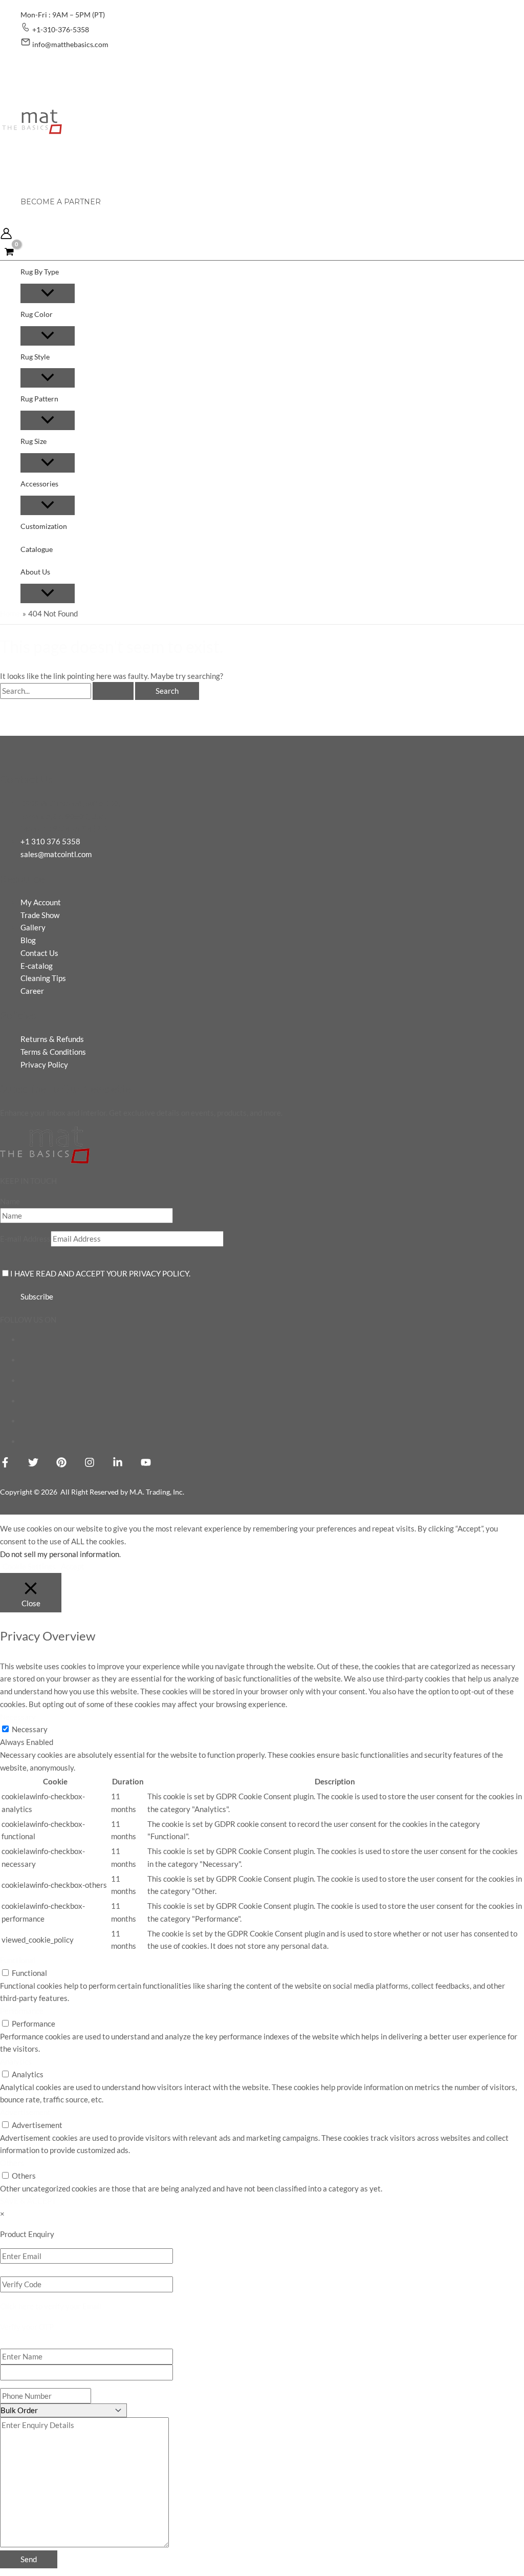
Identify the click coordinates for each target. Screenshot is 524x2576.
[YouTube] (146, 1464)
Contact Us (39, 953)
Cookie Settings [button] (29, 1566)
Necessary (30, 1729)
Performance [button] (22, 2011)
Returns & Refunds (52, 1039)
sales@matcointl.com (56, 854)
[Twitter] (33, 1464)
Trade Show (40, 915)
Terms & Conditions (53, 1052)
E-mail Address (25, 1239)
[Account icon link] (6, 235)
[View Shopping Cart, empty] (9, 251)
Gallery (33, 927)
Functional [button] (18, 1960)
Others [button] (12, 2163)
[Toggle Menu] (48, 293)
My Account (41, 902)
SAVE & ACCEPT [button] (28, 2201)
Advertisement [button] (25, 2112)
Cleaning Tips (43, 978)
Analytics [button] (16, 2061)
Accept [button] (73, 1566)
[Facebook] (5, 1464)
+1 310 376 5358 (50, 841)
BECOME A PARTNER (61, 202)
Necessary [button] (18, 1717)
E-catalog (37, 966)
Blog (28, 940)
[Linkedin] (118, 1464)
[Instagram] (90, 1464)
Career (32, 991)
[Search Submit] (113, 691)
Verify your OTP (27, 2327)
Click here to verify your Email (51, 2306)
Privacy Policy (44, 1065)
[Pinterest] (61, 1464)
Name (10, 1201)
